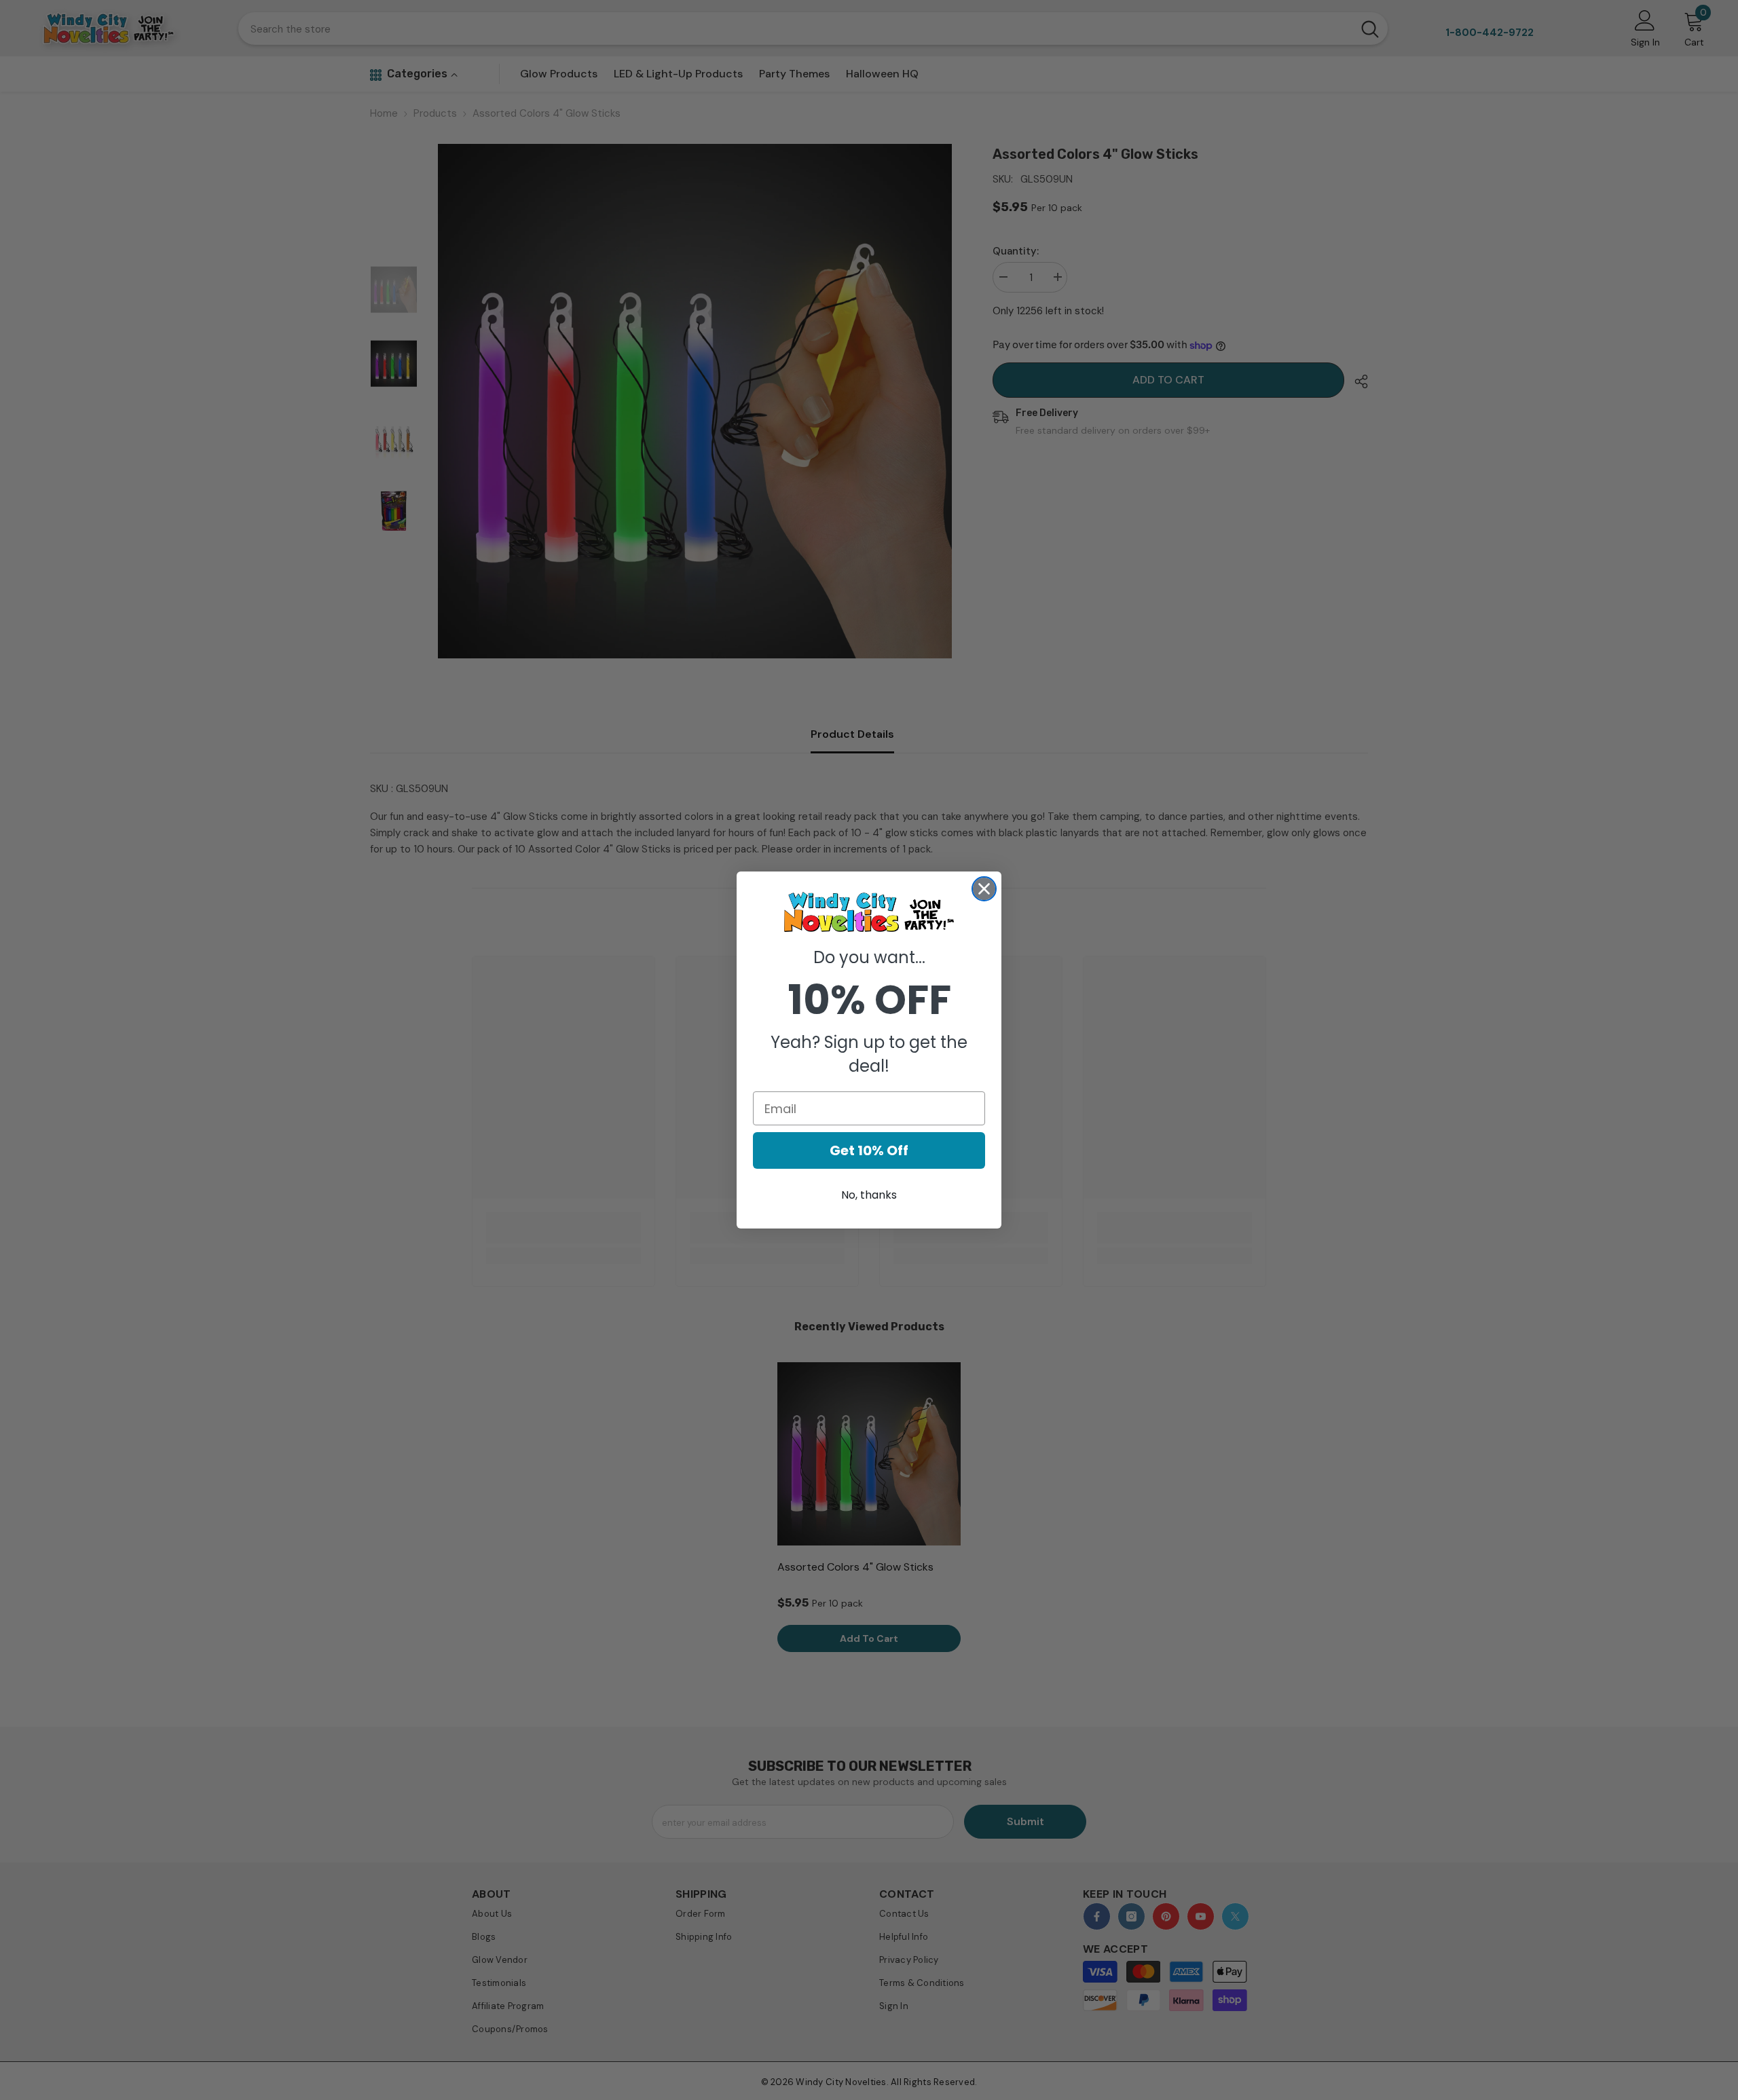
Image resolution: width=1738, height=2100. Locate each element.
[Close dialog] (984, 889)
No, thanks (869, 1195)
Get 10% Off (869, 1150)
